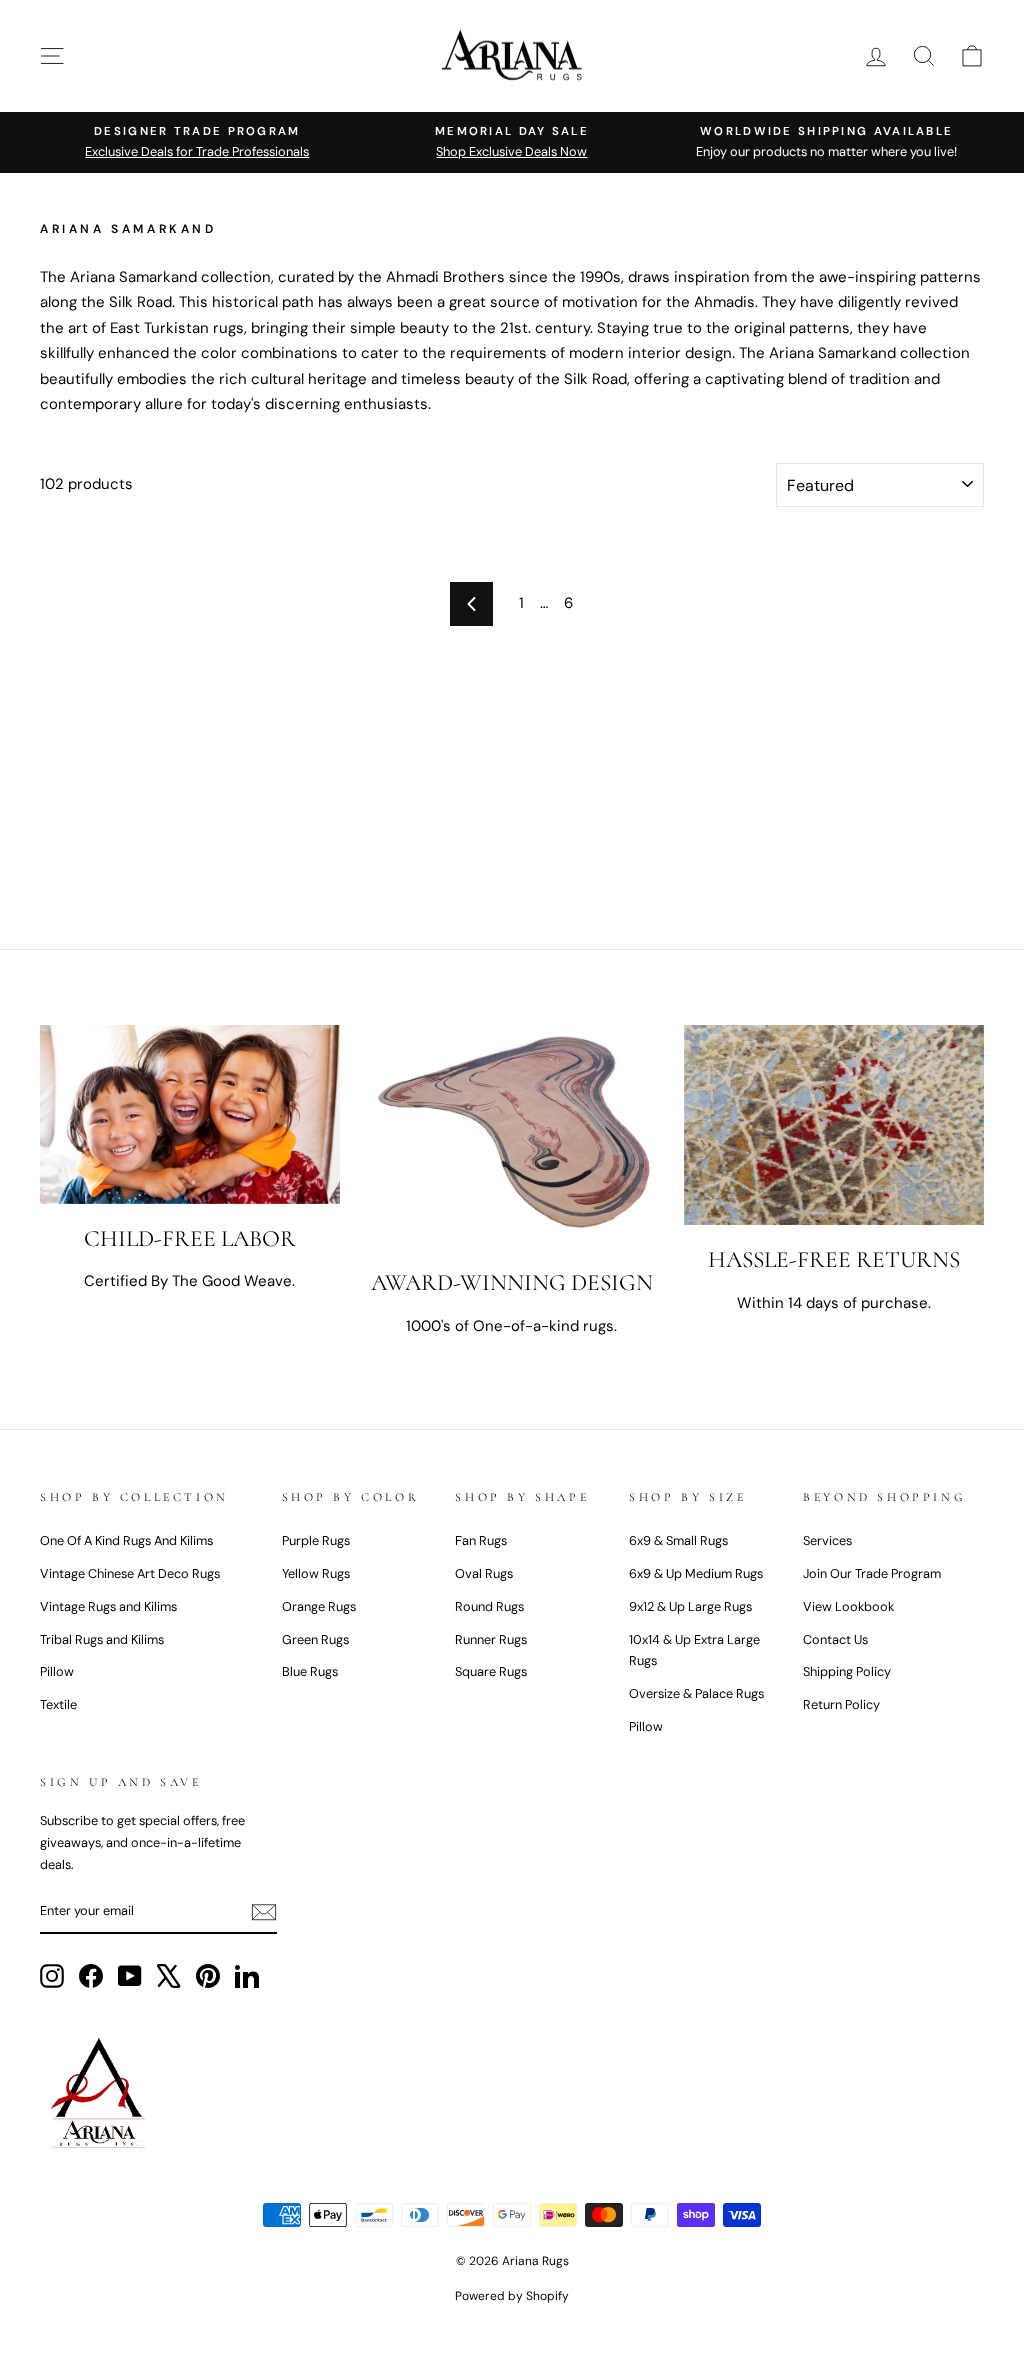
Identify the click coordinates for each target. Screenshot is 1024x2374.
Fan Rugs (481, 1540)
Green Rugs (315, 1639)
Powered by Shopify (512, 2296)
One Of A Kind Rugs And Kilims (126, 1540)
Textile (58, 1704)
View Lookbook (848, 1606)
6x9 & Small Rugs (678, 1540)
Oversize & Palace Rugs (696, 1693)
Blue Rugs (310, 1671)
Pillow (57, 1671)
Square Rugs (491, 1671)
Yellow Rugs (316, 1573)
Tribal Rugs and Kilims (102, 1639)
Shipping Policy (847, 1671)
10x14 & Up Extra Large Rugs (694, 1650)
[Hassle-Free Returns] (834, 1125)
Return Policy (841, 1704)
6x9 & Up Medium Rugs (696, 1573)
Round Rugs (489, 1606)
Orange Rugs (319, 1606)
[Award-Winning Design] (512, 1136)
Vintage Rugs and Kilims (108, 1606)
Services (827, 1540)
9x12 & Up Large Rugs (690, 1606)
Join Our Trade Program (872, 1573)
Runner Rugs (491, 1639)
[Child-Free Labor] (190, 1114)
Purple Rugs (316, 1540)
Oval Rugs (484, 1573)
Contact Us (835, 1639)
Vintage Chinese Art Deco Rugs (130, 1573)
